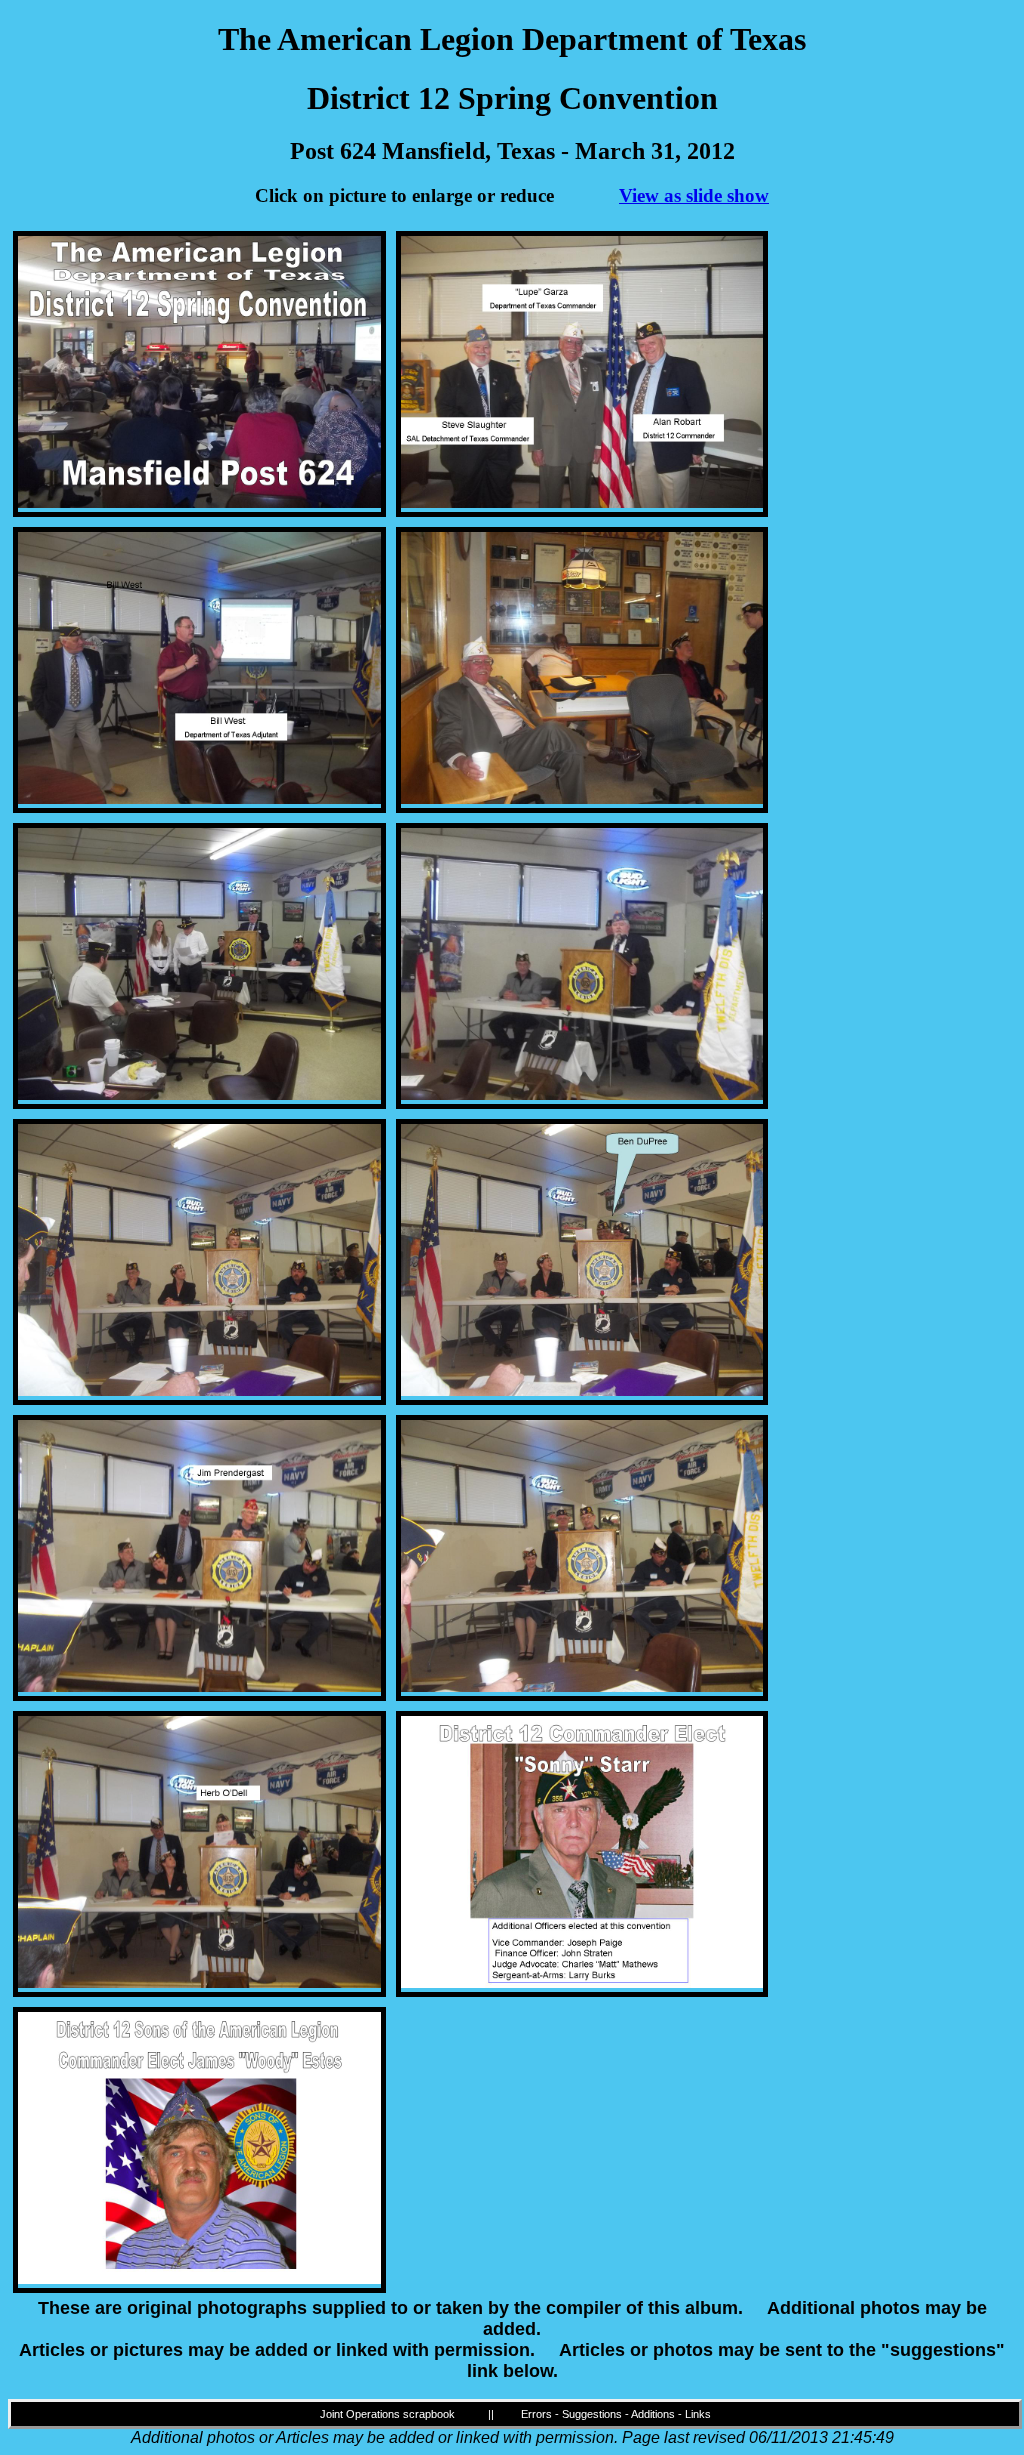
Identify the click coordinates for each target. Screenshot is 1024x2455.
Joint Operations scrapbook (387, 2414)
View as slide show (694, 195)
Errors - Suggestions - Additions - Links (616, 2414)
